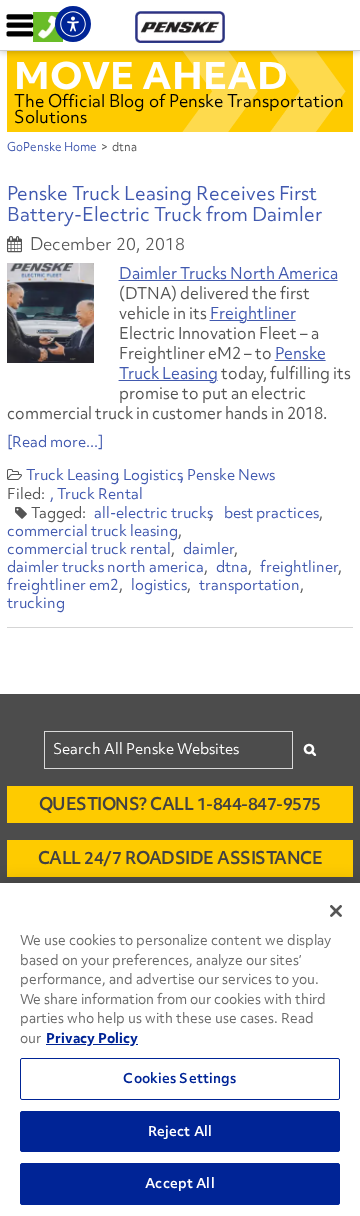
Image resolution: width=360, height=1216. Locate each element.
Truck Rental (100, 494)
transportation (249, 585)
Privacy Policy (92, 1038)
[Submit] (310, 749)
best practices (271, 513)
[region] (180, 1049)
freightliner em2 (63, 585)
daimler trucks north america (105, 567)
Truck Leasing (72, 475)
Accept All (179, 1183)
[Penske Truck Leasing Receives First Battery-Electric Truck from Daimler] (50, 313)
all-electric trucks (153, 513)
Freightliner (253, 313)
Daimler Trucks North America (228, 273)
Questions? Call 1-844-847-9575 (180, 803)
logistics (159, 585)
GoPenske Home (52, 147)
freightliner (299, 567)
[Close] (336, 911)
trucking (36, 603)
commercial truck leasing (92, 531)
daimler (208, 549)
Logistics (153, 475)
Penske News (231, 475)
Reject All (180, 1131)
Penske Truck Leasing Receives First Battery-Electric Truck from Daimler (164, 203)
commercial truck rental (89, 549)
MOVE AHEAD (151, 75)
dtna (232, 567)
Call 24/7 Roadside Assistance (180, 857)
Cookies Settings (179, 1078)
